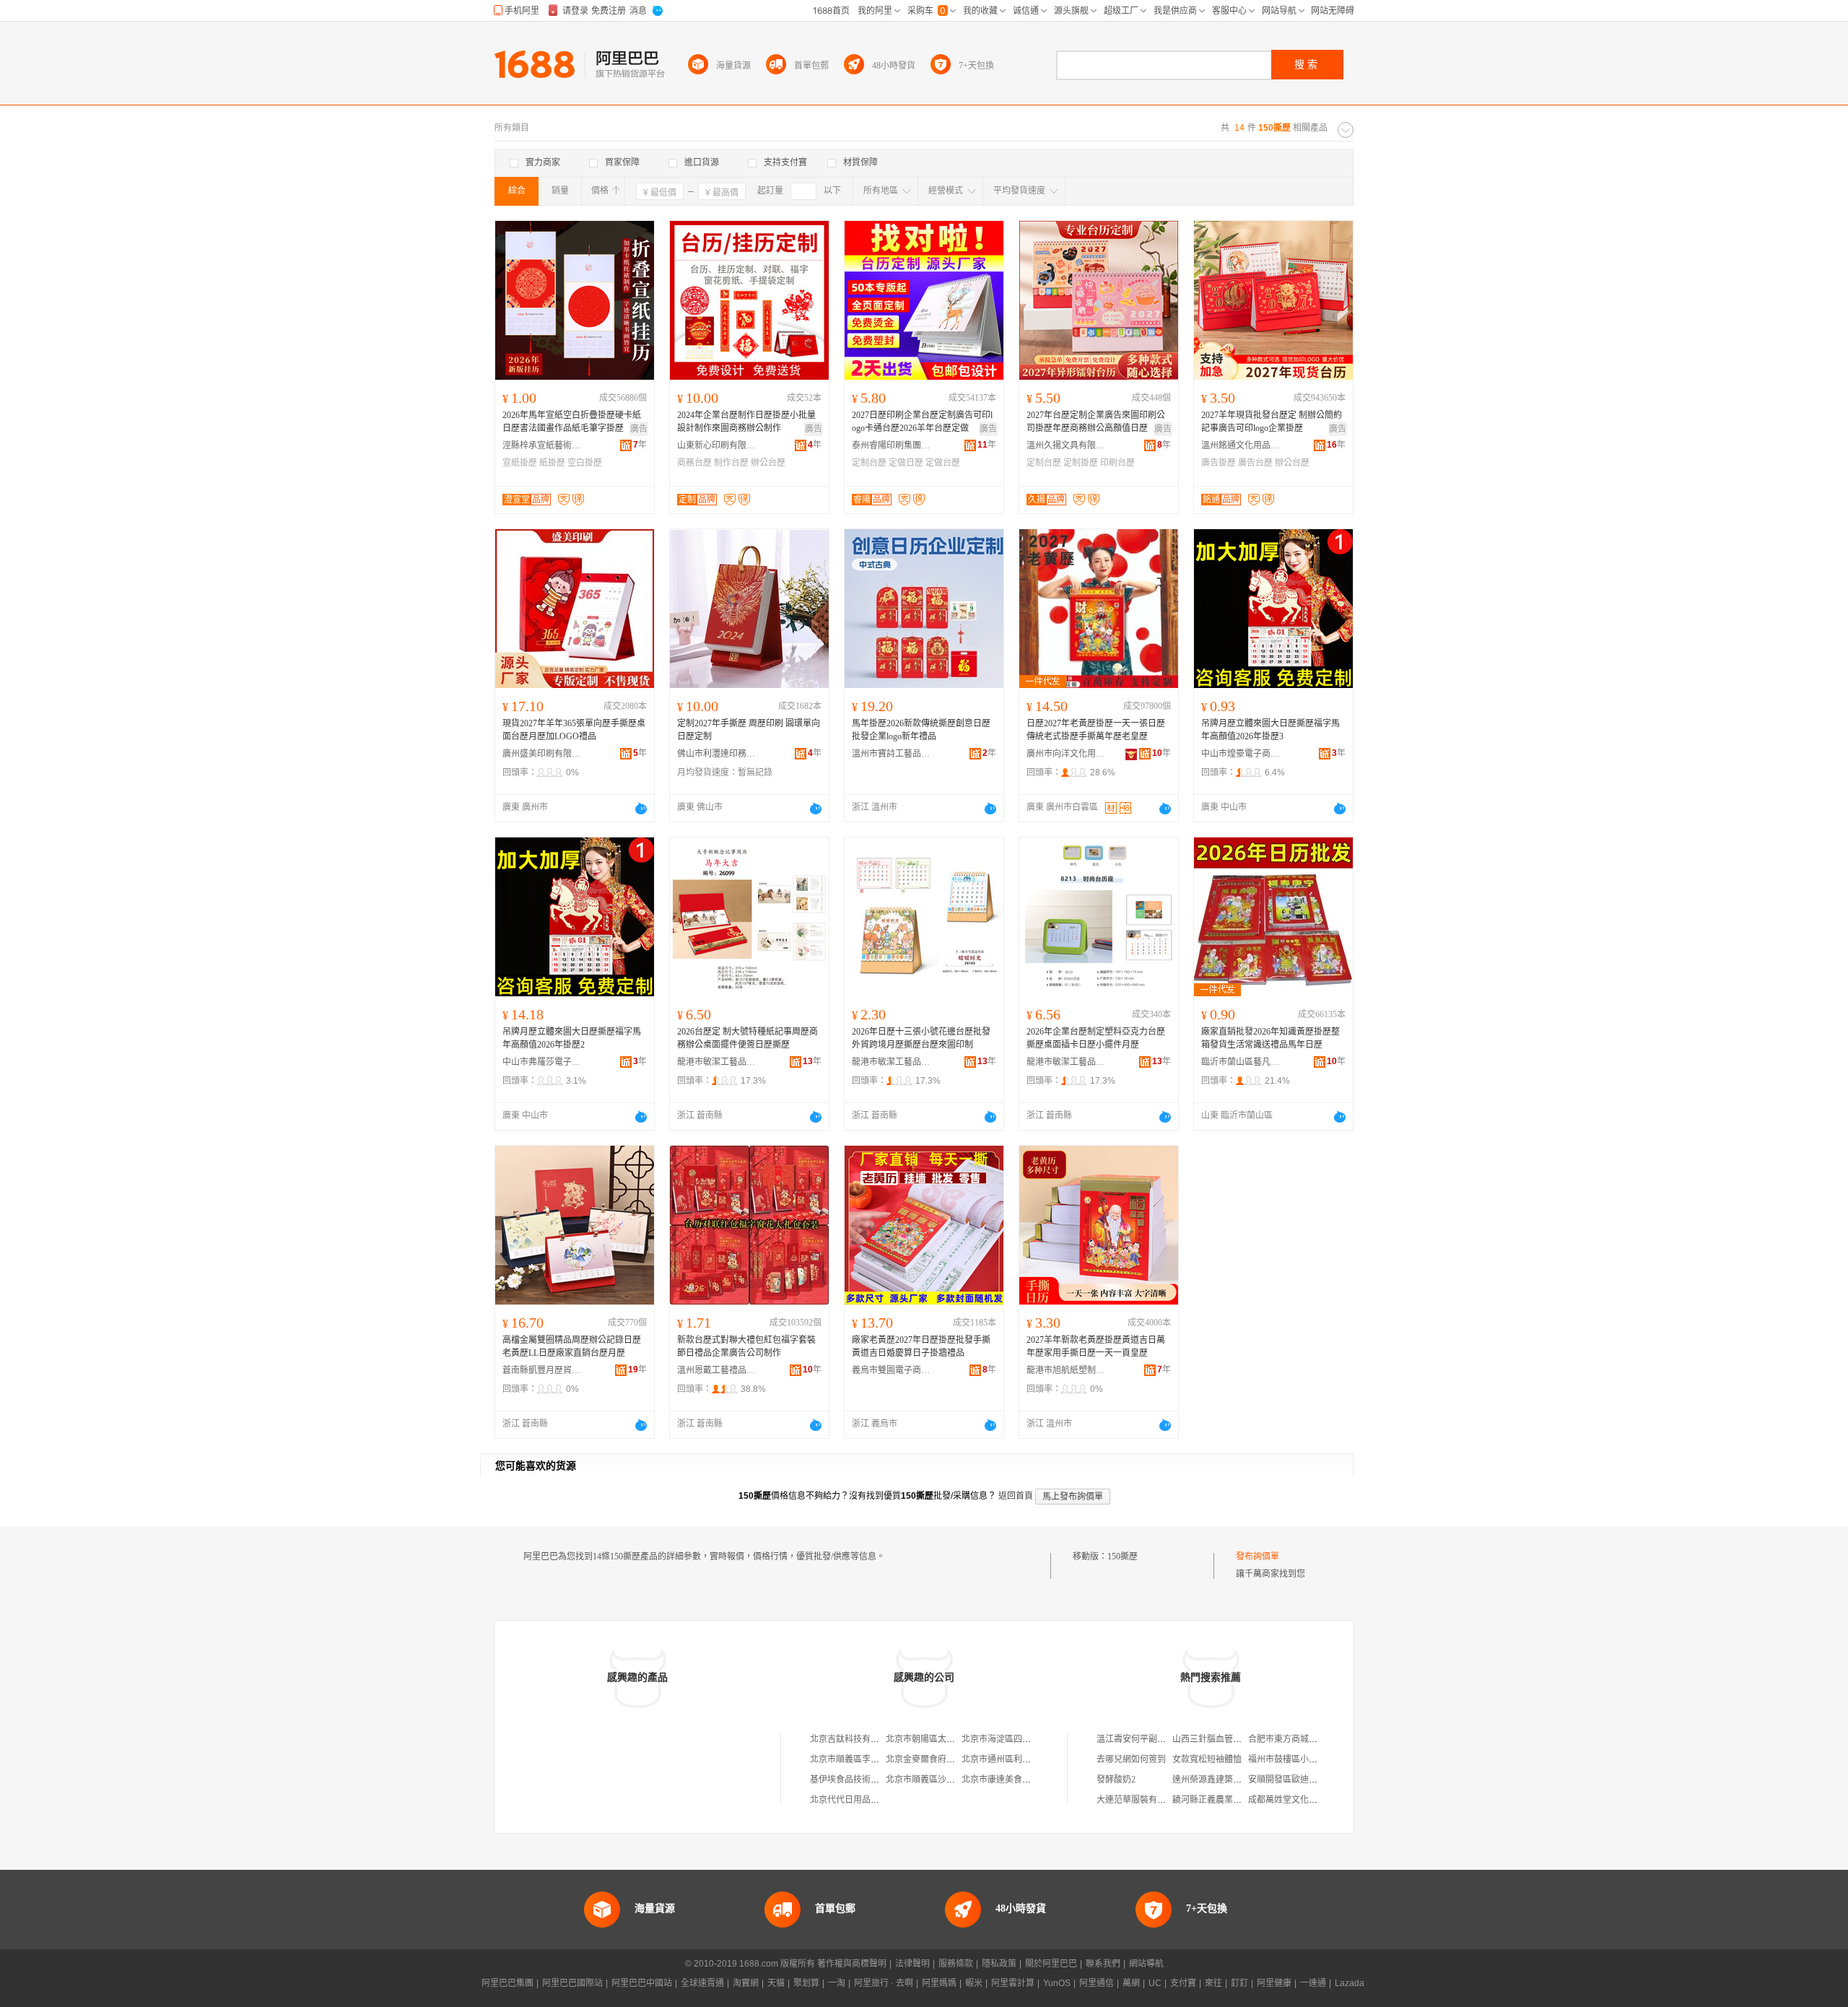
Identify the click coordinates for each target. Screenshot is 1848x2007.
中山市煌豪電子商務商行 (1241, 754)
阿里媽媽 (939, 1983)
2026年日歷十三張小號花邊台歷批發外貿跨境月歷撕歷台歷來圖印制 (921, 1038)
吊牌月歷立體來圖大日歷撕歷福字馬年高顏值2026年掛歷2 (572, 1038)
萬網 (1131, 1983)
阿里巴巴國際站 (572, 1983)
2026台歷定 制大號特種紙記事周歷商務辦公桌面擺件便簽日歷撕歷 (748, 1038)
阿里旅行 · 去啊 (884, 1983)
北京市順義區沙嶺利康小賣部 (942, 1780)
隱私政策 (999, 1964)
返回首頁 (1016, 1496)
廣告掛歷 (1219, 463)
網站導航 (1146, 1964)
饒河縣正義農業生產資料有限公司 (1237, 1800)
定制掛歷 (1081, 463)
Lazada (1350, 1983)
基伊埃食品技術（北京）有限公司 (875, 1780)
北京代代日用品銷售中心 (858, 1800)
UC (1155, 1983)
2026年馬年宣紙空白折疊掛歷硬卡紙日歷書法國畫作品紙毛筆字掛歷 (572, 422)
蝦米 (974, 1983)
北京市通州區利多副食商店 (1014, 1759)
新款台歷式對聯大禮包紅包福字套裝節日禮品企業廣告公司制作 (746, 1346)
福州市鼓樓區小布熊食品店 (1300, 1759)
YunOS (1057, 1983)
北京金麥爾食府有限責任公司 (942, 1759)
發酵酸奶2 (1116, 1780)
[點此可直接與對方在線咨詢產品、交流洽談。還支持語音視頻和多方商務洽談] (641, 809)
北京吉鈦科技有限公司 (853, 1739)
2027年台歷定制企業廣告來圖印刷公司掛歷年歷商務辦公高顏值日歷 (1096, 422)
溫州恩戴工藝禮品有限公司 (717, 1370)
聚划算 (806, 1983)
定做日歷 (906, 463)
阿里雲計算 (1013, 1983)
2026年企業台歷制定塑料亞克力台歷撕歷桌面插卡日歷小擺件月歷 (1096, 1038)
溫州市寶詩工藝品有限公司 (892, 754)
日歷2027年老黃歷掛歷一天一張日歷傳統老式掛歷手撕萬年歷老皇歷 (1096, 730)
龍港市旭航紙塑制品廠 (1066, 1370)
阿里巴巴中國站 (642, 1983)
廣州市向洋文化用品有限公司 (1066, 754)
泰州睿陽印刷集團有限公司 (892, 445)
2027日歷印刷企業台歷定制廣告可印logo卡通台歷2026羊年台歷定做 (922, 422)
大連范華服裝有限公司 (1140, 1800)
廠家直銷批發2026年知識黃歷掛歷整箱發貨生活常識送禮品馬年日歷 (1270, 1038)
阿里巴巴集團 (507, 1983)
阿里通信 (1097, 1983)
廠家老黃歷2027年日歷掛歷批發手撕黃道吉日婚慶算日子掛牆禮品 (921, 1346)
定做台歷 (943, 463)
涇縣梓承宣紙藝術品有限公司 (542, 445)
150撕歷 (1123, 1557)
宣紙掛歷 (520, 463)
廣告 (639, 429)
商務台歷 (694, 463)
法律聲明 (912, 1964)
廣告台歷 (1255, 463)
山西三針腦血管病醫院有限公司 (1233, 1739)
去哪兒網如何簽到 (1131, 1759)
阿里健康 (1274, 1983)
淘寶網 (746, 1983)
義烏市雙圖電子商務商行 (892, 1370)
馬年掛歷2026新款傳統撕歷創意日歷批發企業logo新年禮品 (921, 730)
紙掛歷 (552, 463)
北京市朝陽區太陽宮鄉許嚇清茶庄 (951, 1739)
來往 (1213, 1983)
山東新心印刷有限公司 (717, 445)
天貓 (776, 1983)
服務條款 (956, 1964)
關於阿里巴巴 (1051, 1964)
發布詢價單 (1258, 1557)
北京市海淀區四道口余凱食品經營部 (1031, 1739)
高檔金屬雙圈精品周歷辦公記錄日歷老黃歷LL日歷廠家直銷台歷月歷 (572, 1346)
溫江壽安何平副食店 (1136, 1739)
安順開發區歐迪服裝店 (1291, 1780)
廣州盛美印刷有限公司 (542, 754)
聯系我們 (1103, 1964)
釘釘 (1239, 1983)
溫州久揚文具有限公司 (1066, 445)
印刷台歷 (1117, 463)
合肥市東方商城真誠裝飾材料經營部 (1317, 1739)
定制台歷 (869, 463)
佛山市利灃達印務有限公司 (717, 754)
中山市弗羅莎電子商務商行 (542, 1062)
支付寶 (1183, 1983)
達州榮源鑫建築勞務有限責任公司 (1237, 1780)
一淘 (837, 1983)
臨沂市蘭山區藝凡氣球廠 (1241, 1062)
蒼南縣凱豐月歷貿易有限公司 (542, 1370)
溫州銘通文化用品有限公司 (1241, 445)
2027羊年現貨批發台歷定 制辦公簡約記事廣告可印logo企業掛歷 (1272, 422)
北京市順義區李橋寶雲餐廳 (862, 1759)
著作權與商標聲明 (852, 1964)
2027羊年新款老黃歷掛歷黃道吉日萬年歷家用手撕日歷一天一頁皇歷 (1096, 1346)
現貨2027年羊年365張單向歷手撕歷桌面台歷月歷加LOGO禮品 (574, 730)
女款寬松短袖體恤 (1207, 1759)
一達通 (1313, 1983)
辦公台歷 (768, 463)
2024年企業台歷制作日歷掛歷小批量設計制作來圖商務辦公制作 (746, 422)
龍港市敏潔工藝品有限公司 (717, 1062)
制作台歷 (731, 463)
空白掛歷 (585, 463)
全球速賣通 (702, 1983)
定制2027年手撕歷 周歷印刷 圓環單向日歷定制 (749, 730)
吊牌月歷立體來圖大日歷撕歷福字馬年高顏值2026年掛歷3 (1270, 730)
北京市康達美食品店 (1001, 1780)
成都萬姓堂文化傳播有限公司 (1304, 1800)
